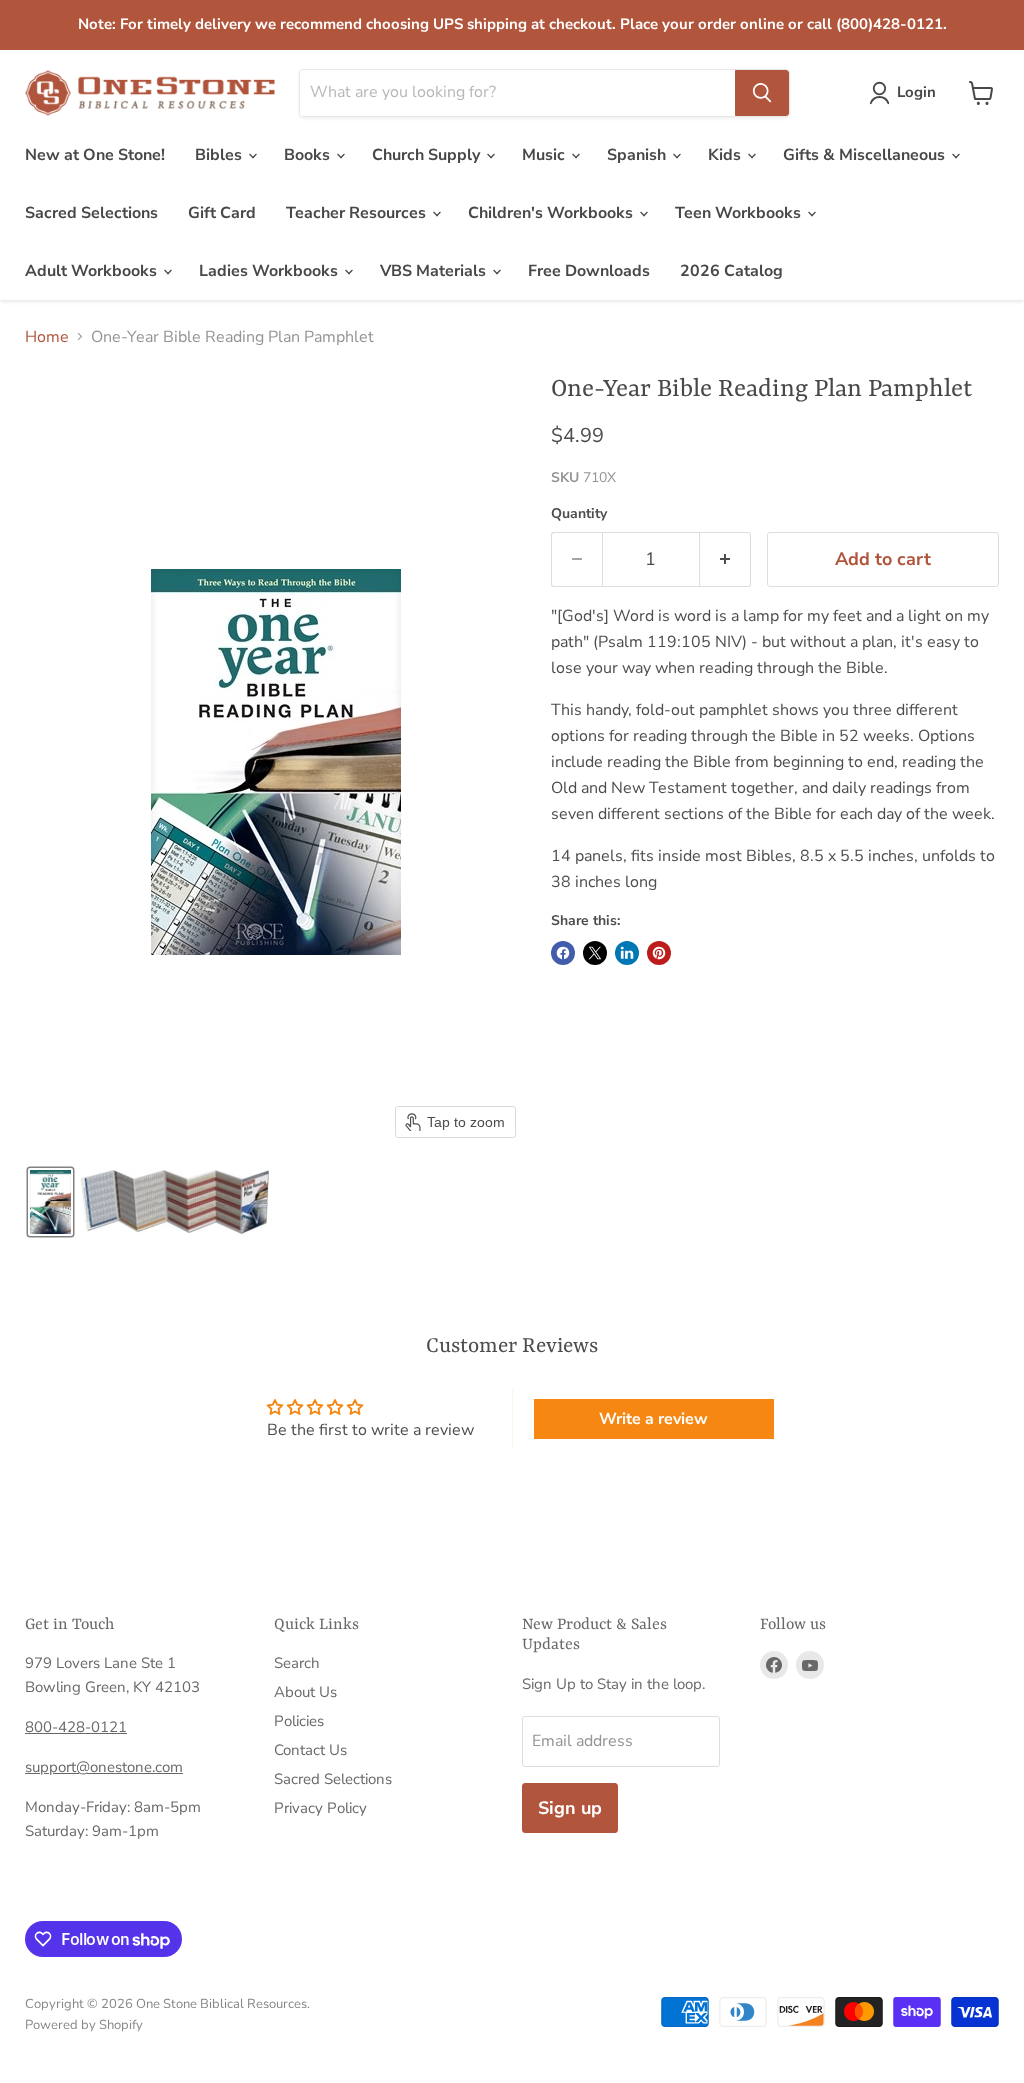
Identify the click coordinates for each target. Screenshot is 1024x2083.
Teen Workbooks (740, 213)
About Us (305, 1692)
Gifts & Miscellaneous (866, 155)
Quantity (579, 514)
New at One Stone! (95, 155)
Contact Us (310, 1750)
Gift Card (222, 213)
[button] (906, 93)
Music (545, 155)
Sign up (570, 1808)
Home (47, 337)
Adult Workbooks (93, 271)
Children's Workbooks (552, 213)
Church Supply (428, 155)
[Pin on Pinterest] (659, 953)
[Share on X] (595, 953)
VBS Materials (435, 271)
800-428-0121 (76, 1727)
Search (297, 1663)
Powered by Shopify (84, 2025)
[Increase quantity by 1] (725, 559)
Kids (726, 155)
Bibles (220, 155)
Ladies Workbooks (270, 271)
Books (309, 155)
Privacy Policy (320, 1808)
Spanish (638, 155)
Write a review (653, 1419)
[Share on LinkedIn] (627, 953)
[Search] (762, 93)
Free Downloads (589, 271)
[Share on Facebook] (563, 953)
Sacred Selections (91, 213)
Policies (299, 1721)
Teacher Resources (358, 213)
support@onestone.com (104, 1767)
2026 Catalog (731, 271)
